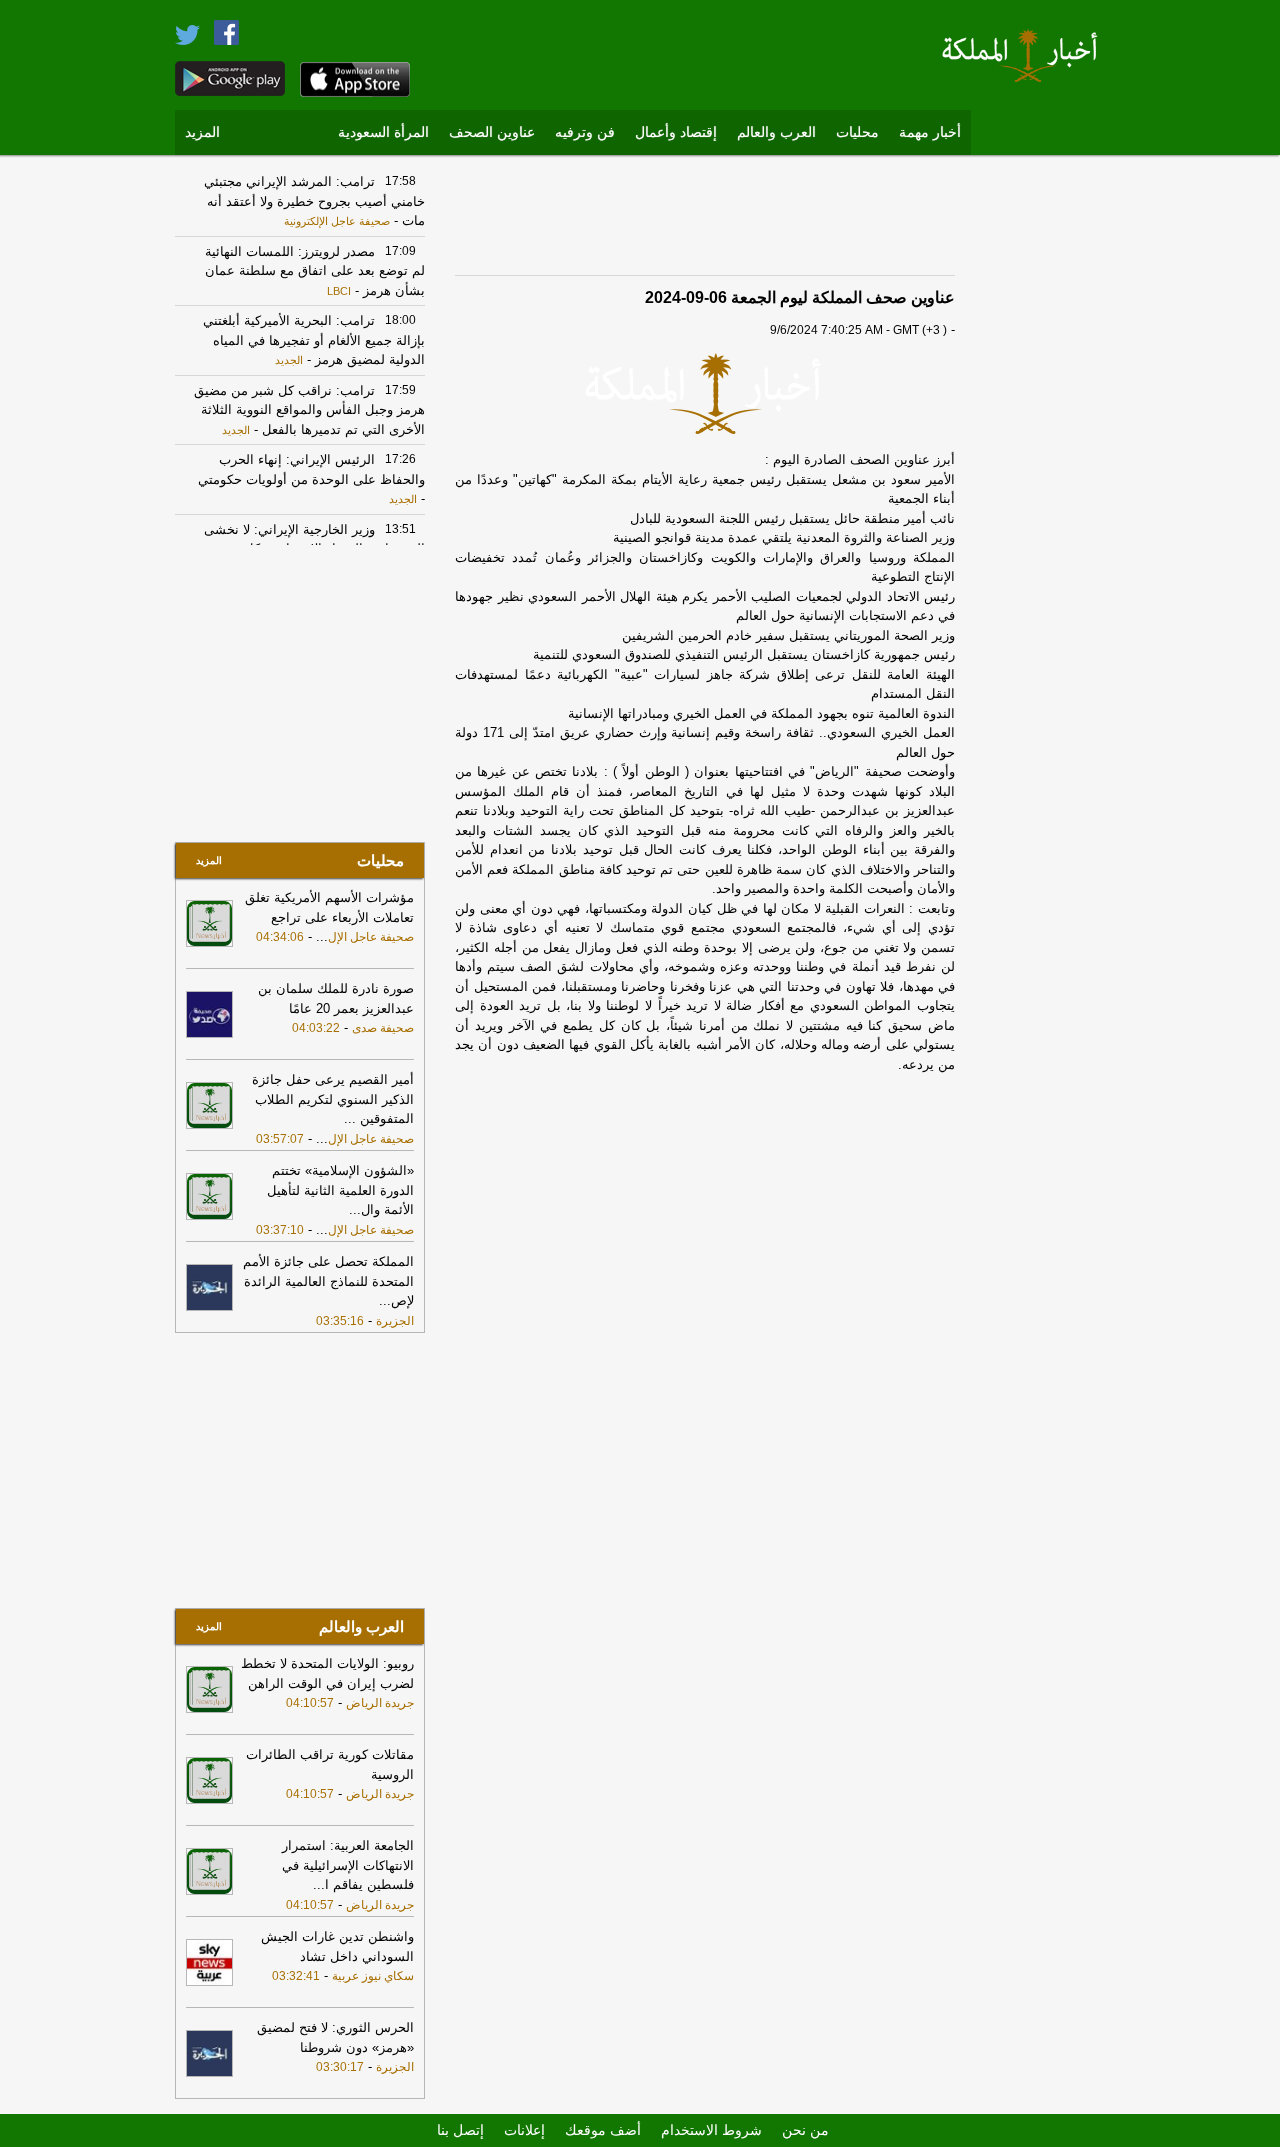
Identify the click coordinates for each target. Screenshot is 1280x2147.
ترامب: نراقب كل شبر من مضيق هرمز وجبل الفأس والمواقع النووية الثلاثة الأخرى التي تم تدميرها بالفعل (309, 410)
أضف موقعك (603, 2130)
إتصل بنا (460, 2130)
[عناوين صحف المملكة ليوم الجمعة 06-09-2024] (705, 393)
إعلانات (524, 2130)
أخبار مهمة (930, 132)
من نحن (805, 2130)
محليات (857, 132)
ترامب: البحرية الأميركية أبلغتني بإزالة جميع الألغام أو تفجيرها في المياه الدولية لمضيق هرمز (314, 340)
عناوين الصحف (492, 132)
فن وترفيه (585, 132)
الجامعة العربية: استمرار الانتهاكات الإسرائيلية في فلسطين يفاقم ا (348, 1865)
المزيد (202, 132)
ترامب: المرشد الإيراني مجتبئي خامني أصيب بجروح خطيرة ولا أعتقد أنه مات (314, 201)
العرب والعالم (776, 132)
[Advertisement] (1045, 465)
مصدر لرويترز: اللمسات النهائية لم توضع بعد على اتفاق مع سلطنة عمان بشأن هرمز (315, 271)
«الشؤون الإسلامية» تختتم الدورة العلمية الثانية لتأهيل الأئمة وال (340, 1190)
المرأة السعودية (383, 132)
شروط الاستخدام (711, 2130)
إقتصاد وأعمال (676, 132)
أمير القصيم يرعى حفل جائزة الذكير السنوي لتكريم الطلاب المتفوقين (333, 1099)
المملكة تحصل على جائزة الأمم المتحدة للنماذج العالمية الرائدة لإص (328, 1281)
